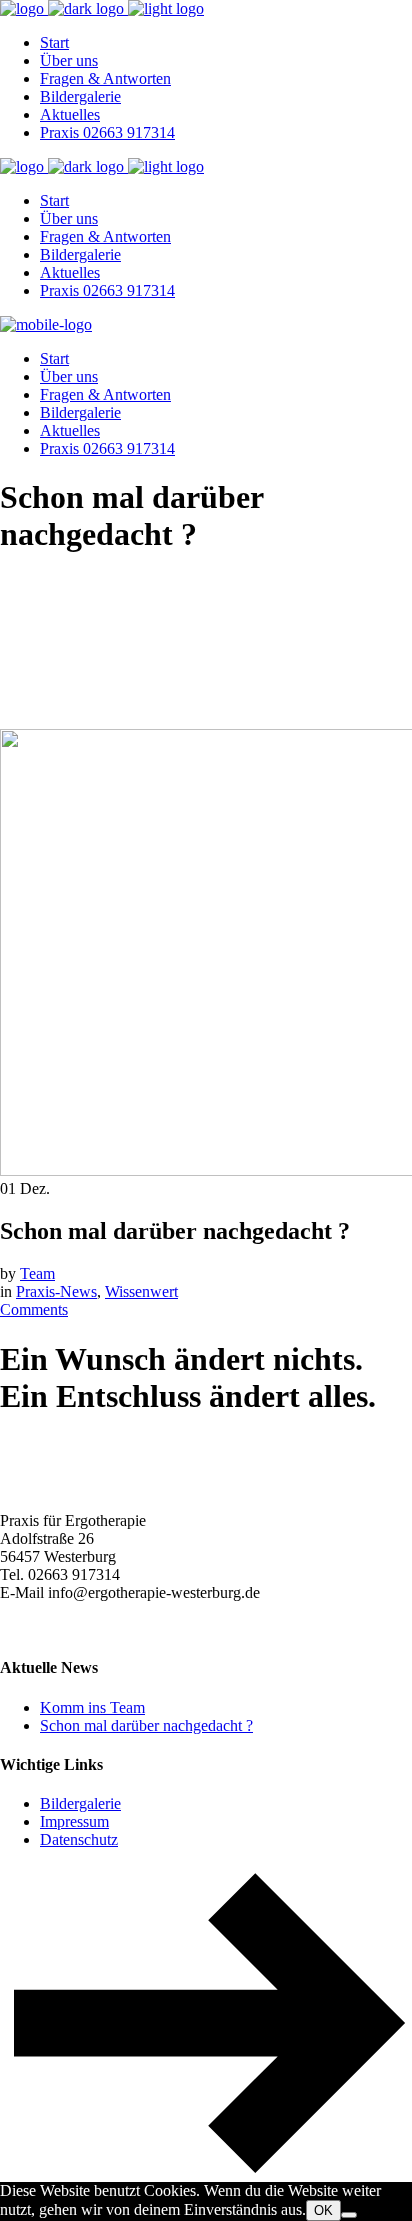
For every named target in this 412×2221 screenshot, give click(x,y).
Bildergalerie (80, 1803)
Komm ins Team (92, 1707)
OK (323, 2210)
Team (37, 1273)
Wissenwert (141, 1291)
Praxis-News (56, 1291)
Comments (34, 1309)
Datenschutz (79, 1839)
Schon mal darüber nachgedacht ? (146, 1725)
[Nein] (349, 2215)
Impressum (74, 1821)
